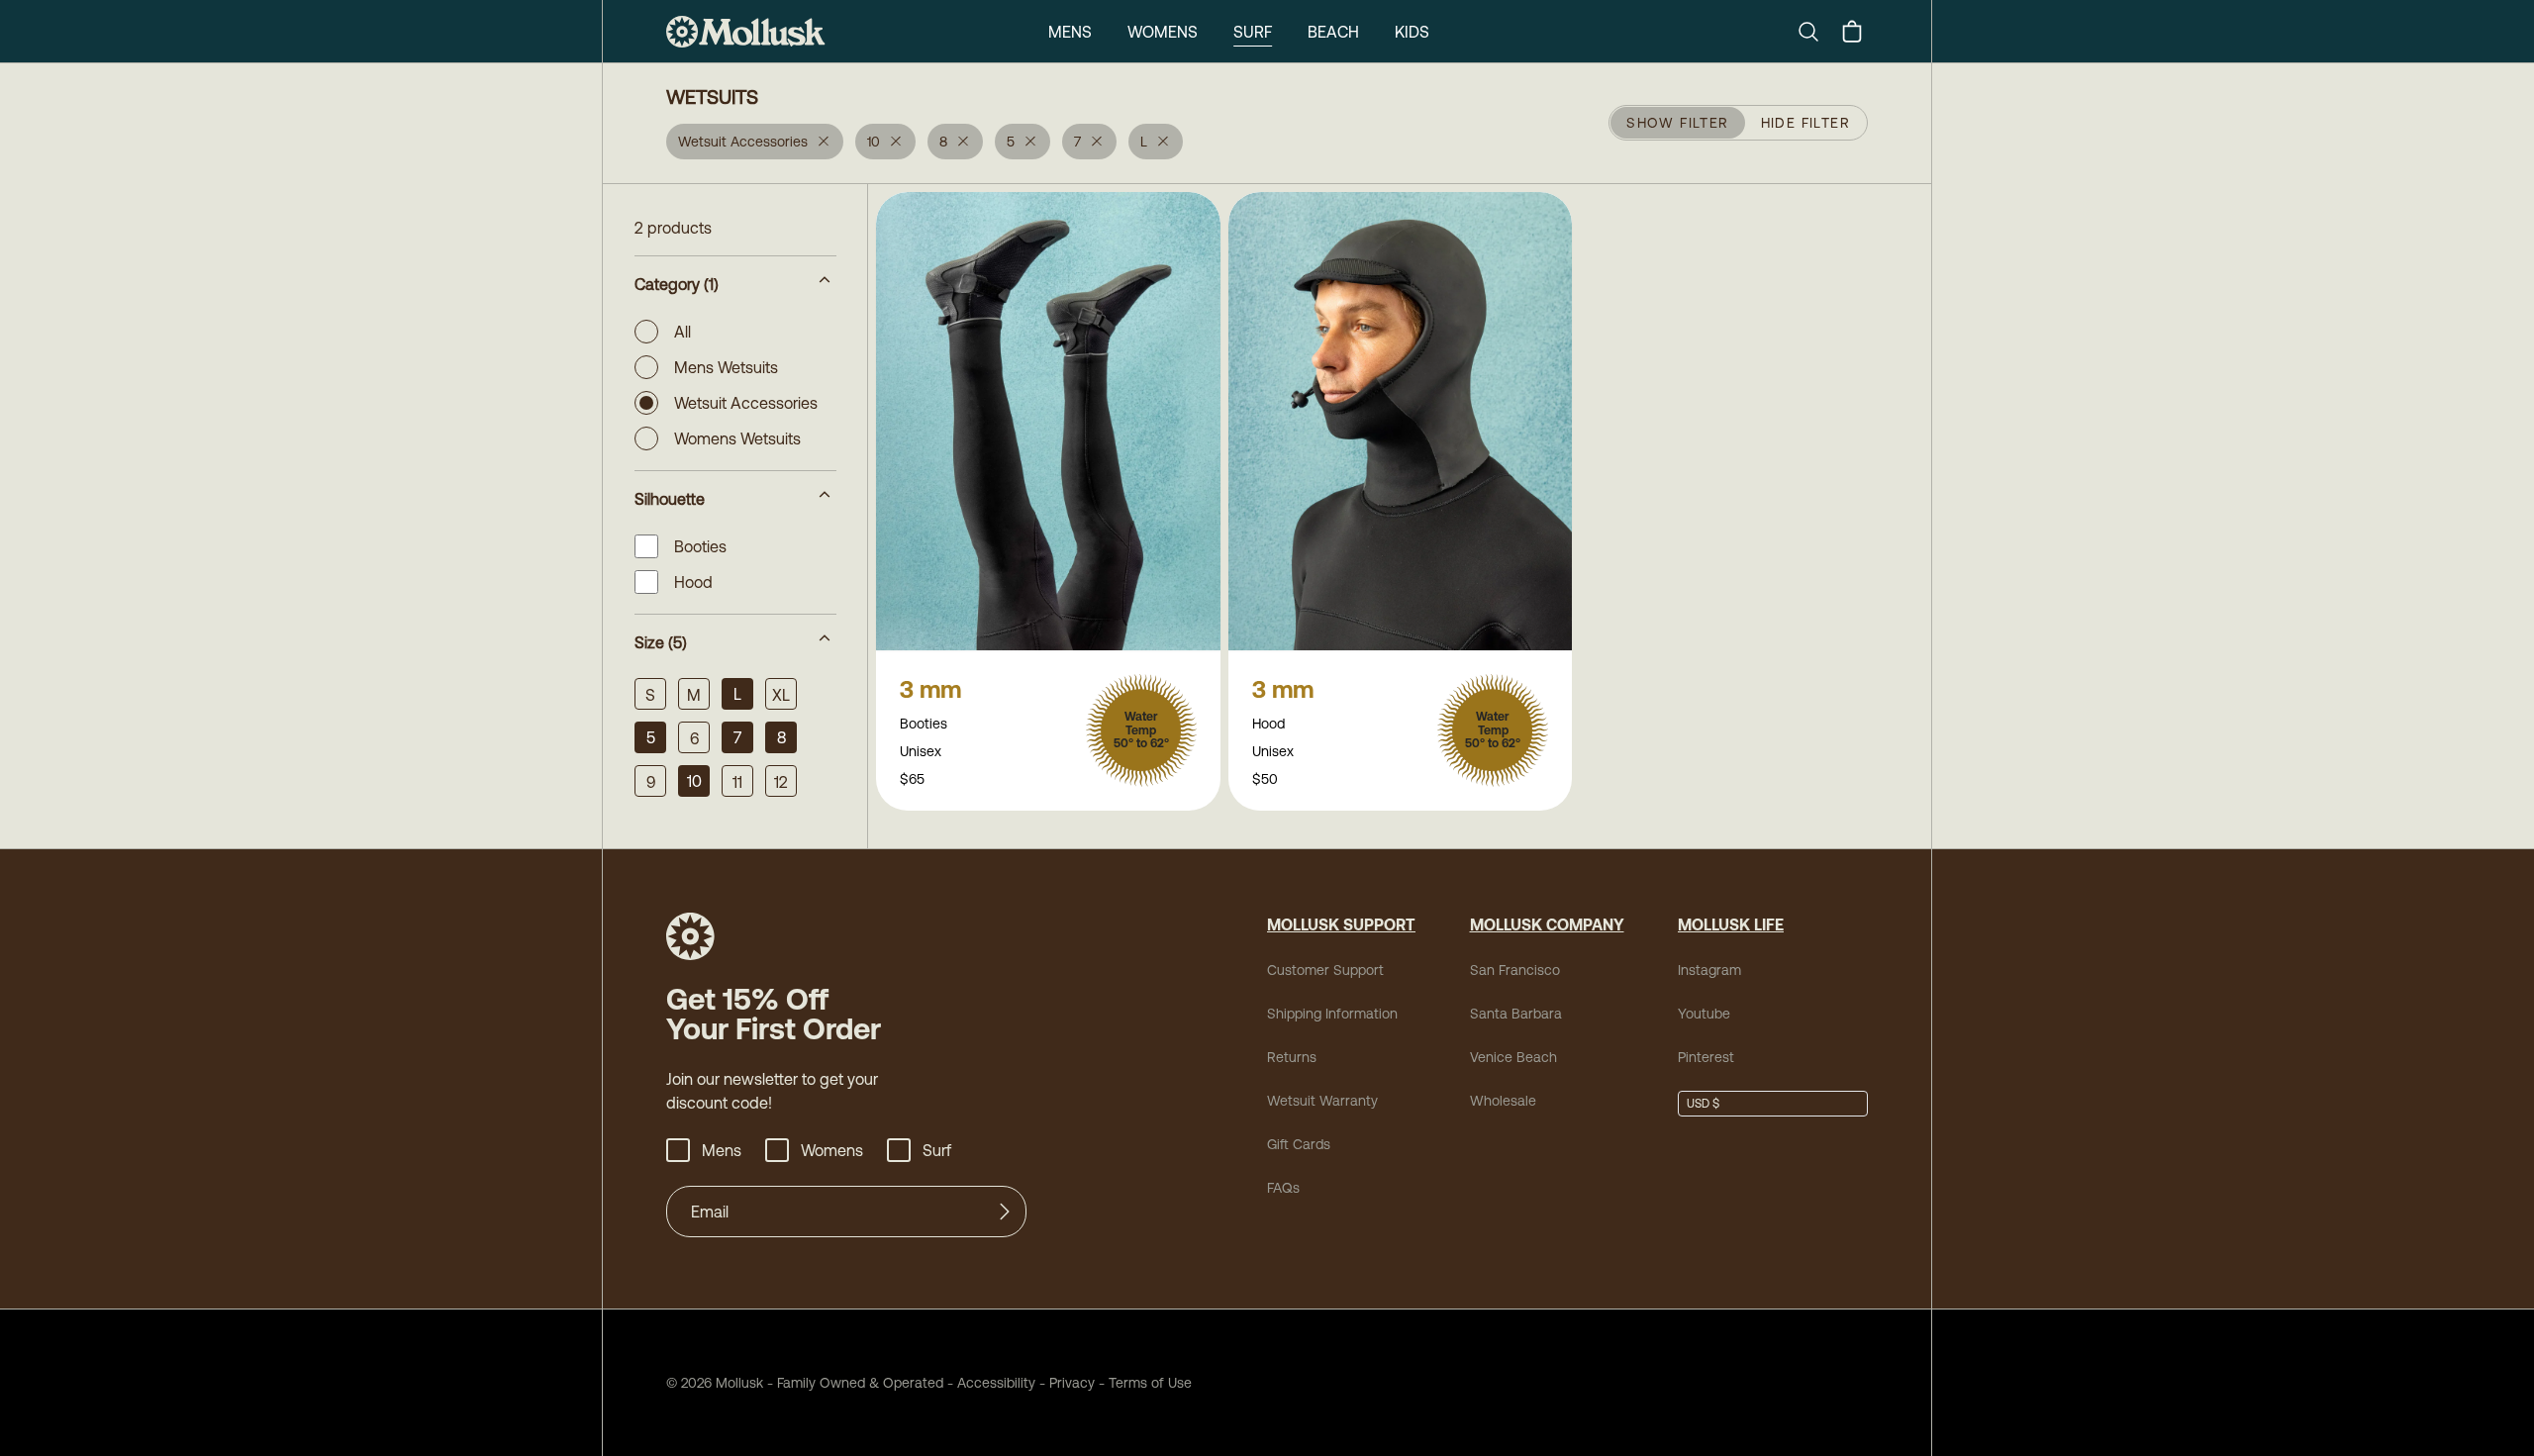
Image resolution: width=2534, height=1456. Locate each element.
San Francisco (1515, 970)
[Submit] (1005, 1212)
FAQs (1283, 1188)
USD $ (1703, 1104)
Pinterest (1706, 1057)
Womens (1163, 32)
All (682, 332)
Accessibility (989, 1383)
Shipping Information (1332, 1014)
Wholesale (1503, 1101)
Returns (1292, 1057)
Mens (1070, 32)
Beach (1333, 32)
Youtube (1704, 1014)
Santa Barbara (1516, 1014)
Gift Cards (1299, 1144)
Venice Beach (1513, 1057)
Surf (1253, 32)
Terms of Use (1150, 1383)
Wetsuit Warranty (1322, 1101)
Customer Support (1325, 970)
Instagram (1709, 970)
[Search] (1816, 32)
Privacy (1072, 1383)
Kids (1412, 32)
